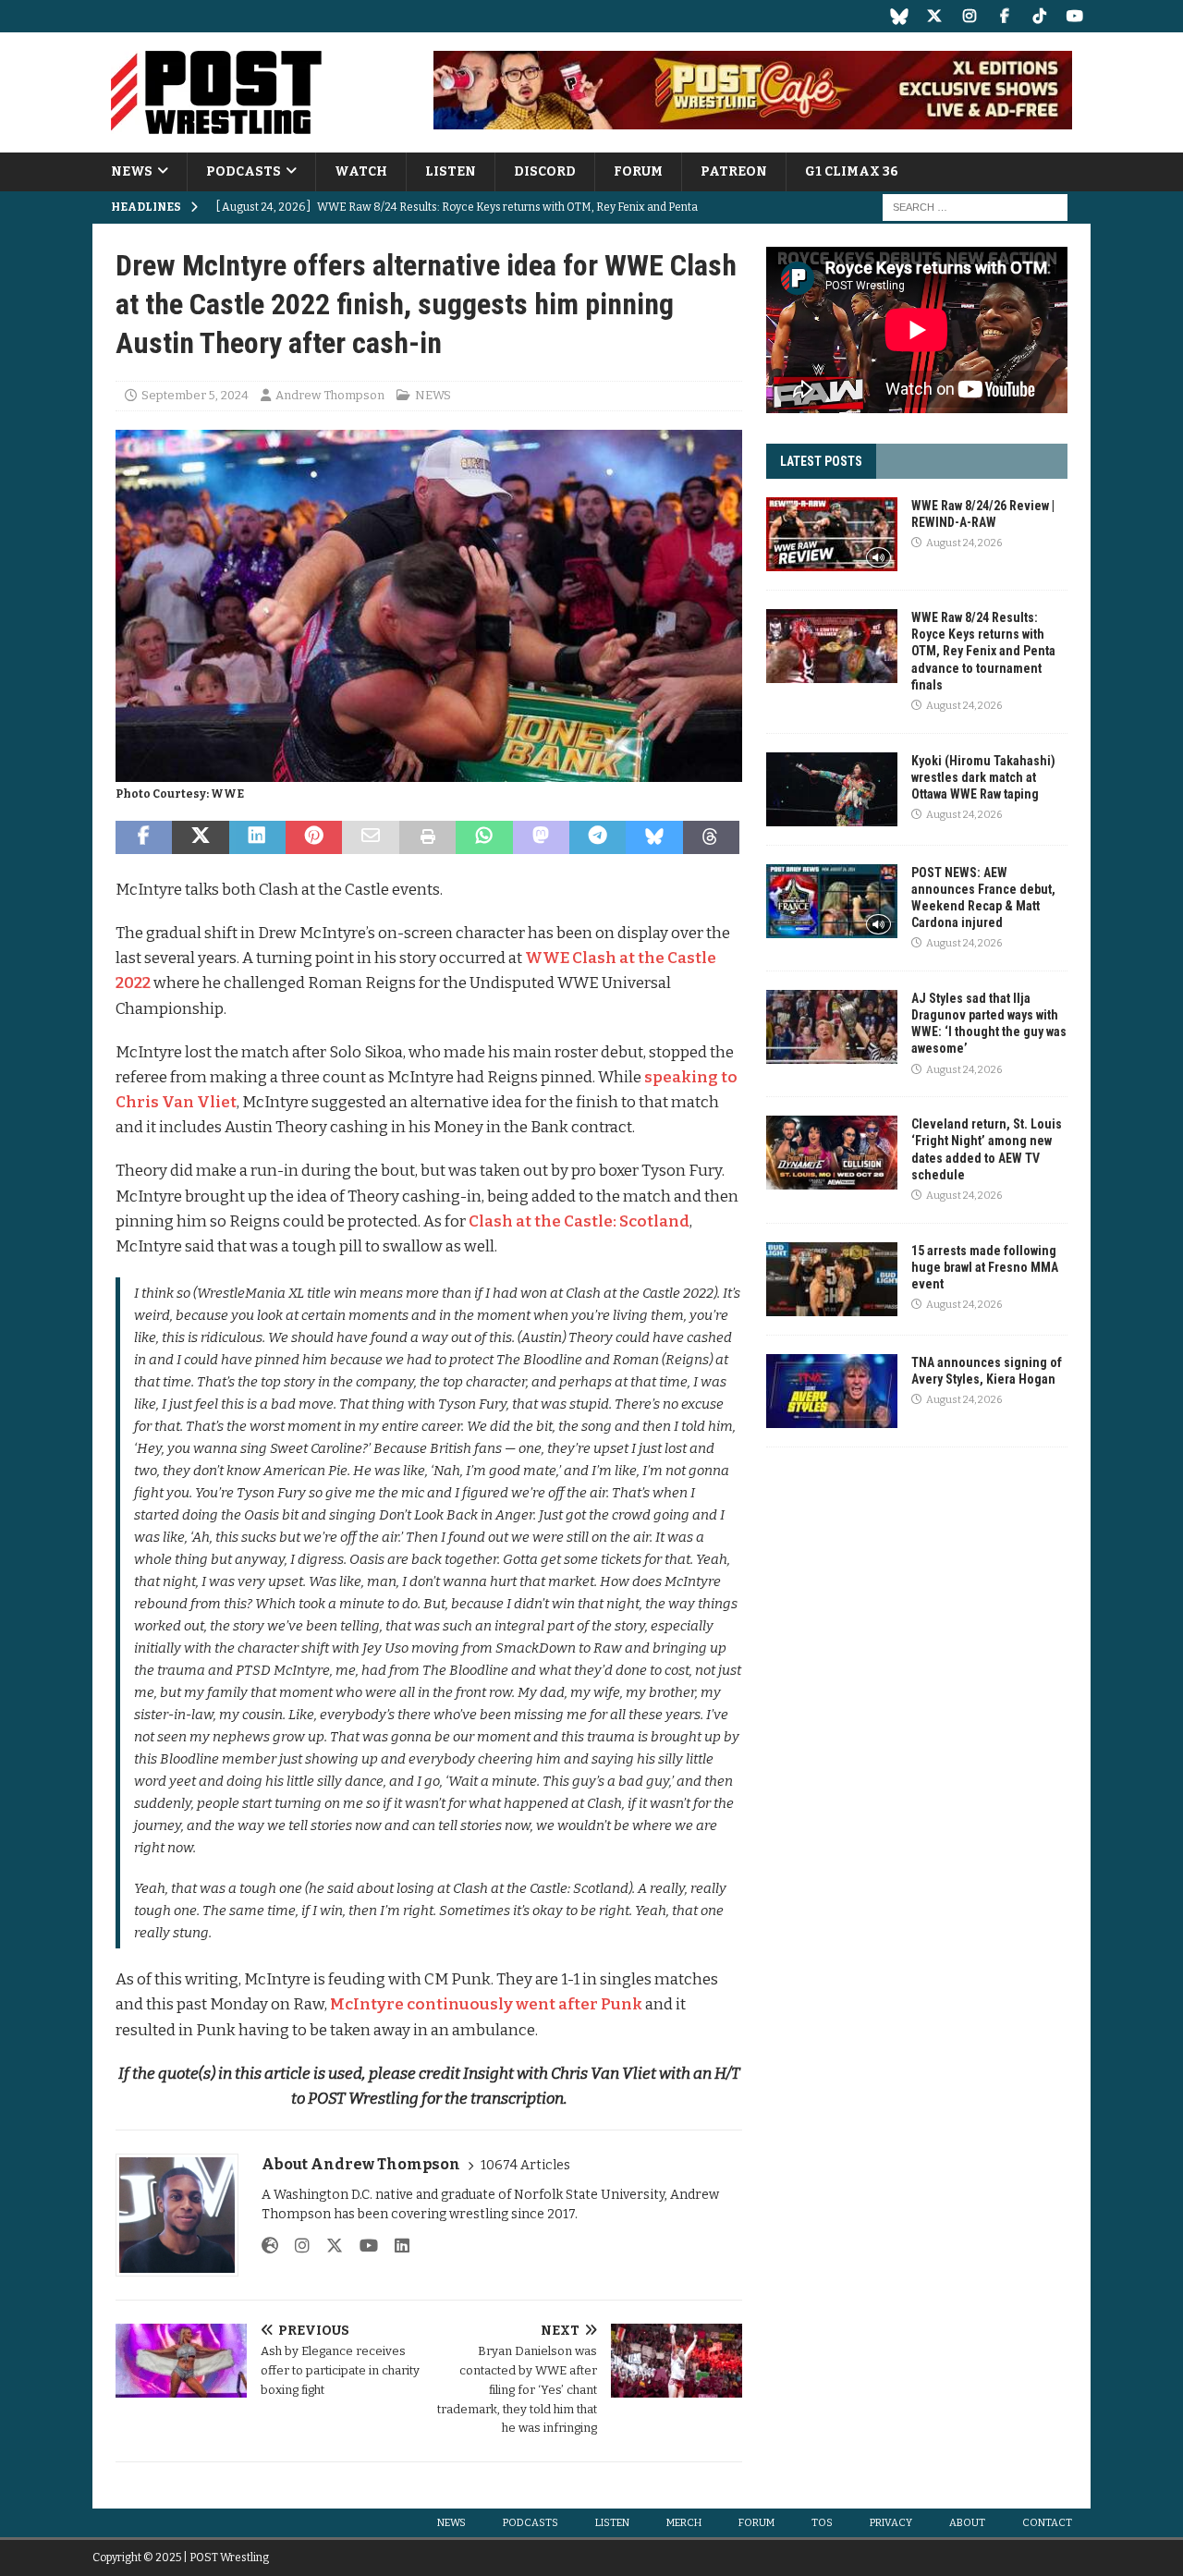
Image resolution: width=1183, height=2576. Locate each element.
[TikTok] (1039, 16)
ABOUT (967, 2523)
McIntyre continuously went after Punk (486, 2004)
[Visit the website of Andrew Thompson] (270, 2246)
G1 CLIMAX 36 (852, 171)
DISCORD (545, 171)
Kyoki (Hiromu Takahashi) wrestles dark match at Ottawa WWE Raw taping (983, 777)
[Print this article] (427, 837)
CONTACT (1047, 2523)
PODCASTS (244, 171)
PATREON (734, 171)
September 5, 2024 (195, 395)
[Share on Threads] (711, 837)
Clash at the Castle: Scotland (579, 1221)
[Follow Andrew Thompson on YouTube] (362, 2246)
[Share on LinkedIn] (257, 837)
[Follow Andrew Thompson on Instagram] (295, 2246)
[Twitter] (934, 16)
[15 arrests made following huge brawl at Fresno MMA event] (832, 1279)
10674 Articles (525, 2165)
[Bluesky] (899, 16)
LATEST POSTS (821, 461)
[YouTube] (1074, 16)
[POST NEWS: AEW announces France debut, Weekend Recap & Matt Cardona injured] (832, 901)
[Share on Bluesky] (654, 837)
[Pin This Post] (314, 837)
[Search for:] (975, 208)
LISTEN (451, 171)
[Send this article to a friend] (370, 837)
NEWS (132, 171)
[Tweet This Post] (200, 837)
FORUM (638, 171)
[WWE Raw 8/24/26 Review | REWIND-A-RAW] (832, 534)
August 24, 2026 (964, 543)
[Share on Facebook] (144, 837)
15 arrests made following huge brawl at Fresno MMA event (985, 1267)
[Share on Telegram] (598, 837)
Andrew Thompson (330, 395)
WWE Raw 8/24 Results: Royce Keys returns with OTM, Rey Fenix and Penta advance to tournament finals (983, 651)
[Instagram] (969, 16)
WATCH (361, 171)
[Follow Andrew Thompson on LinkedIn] (395, 2246)
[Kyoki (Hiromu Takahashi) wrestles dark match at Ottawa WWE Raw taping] (832, 789)
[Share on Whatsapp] (484, 837)
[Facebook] (1004, 16)
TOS (822, 2523)
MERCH (684, 2523)
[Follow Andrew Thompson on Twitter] (328, 2246)
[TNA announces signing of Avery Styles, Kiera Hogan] (832, 1391)
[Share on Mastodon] (541, 837)
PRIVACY (891, 2523)
